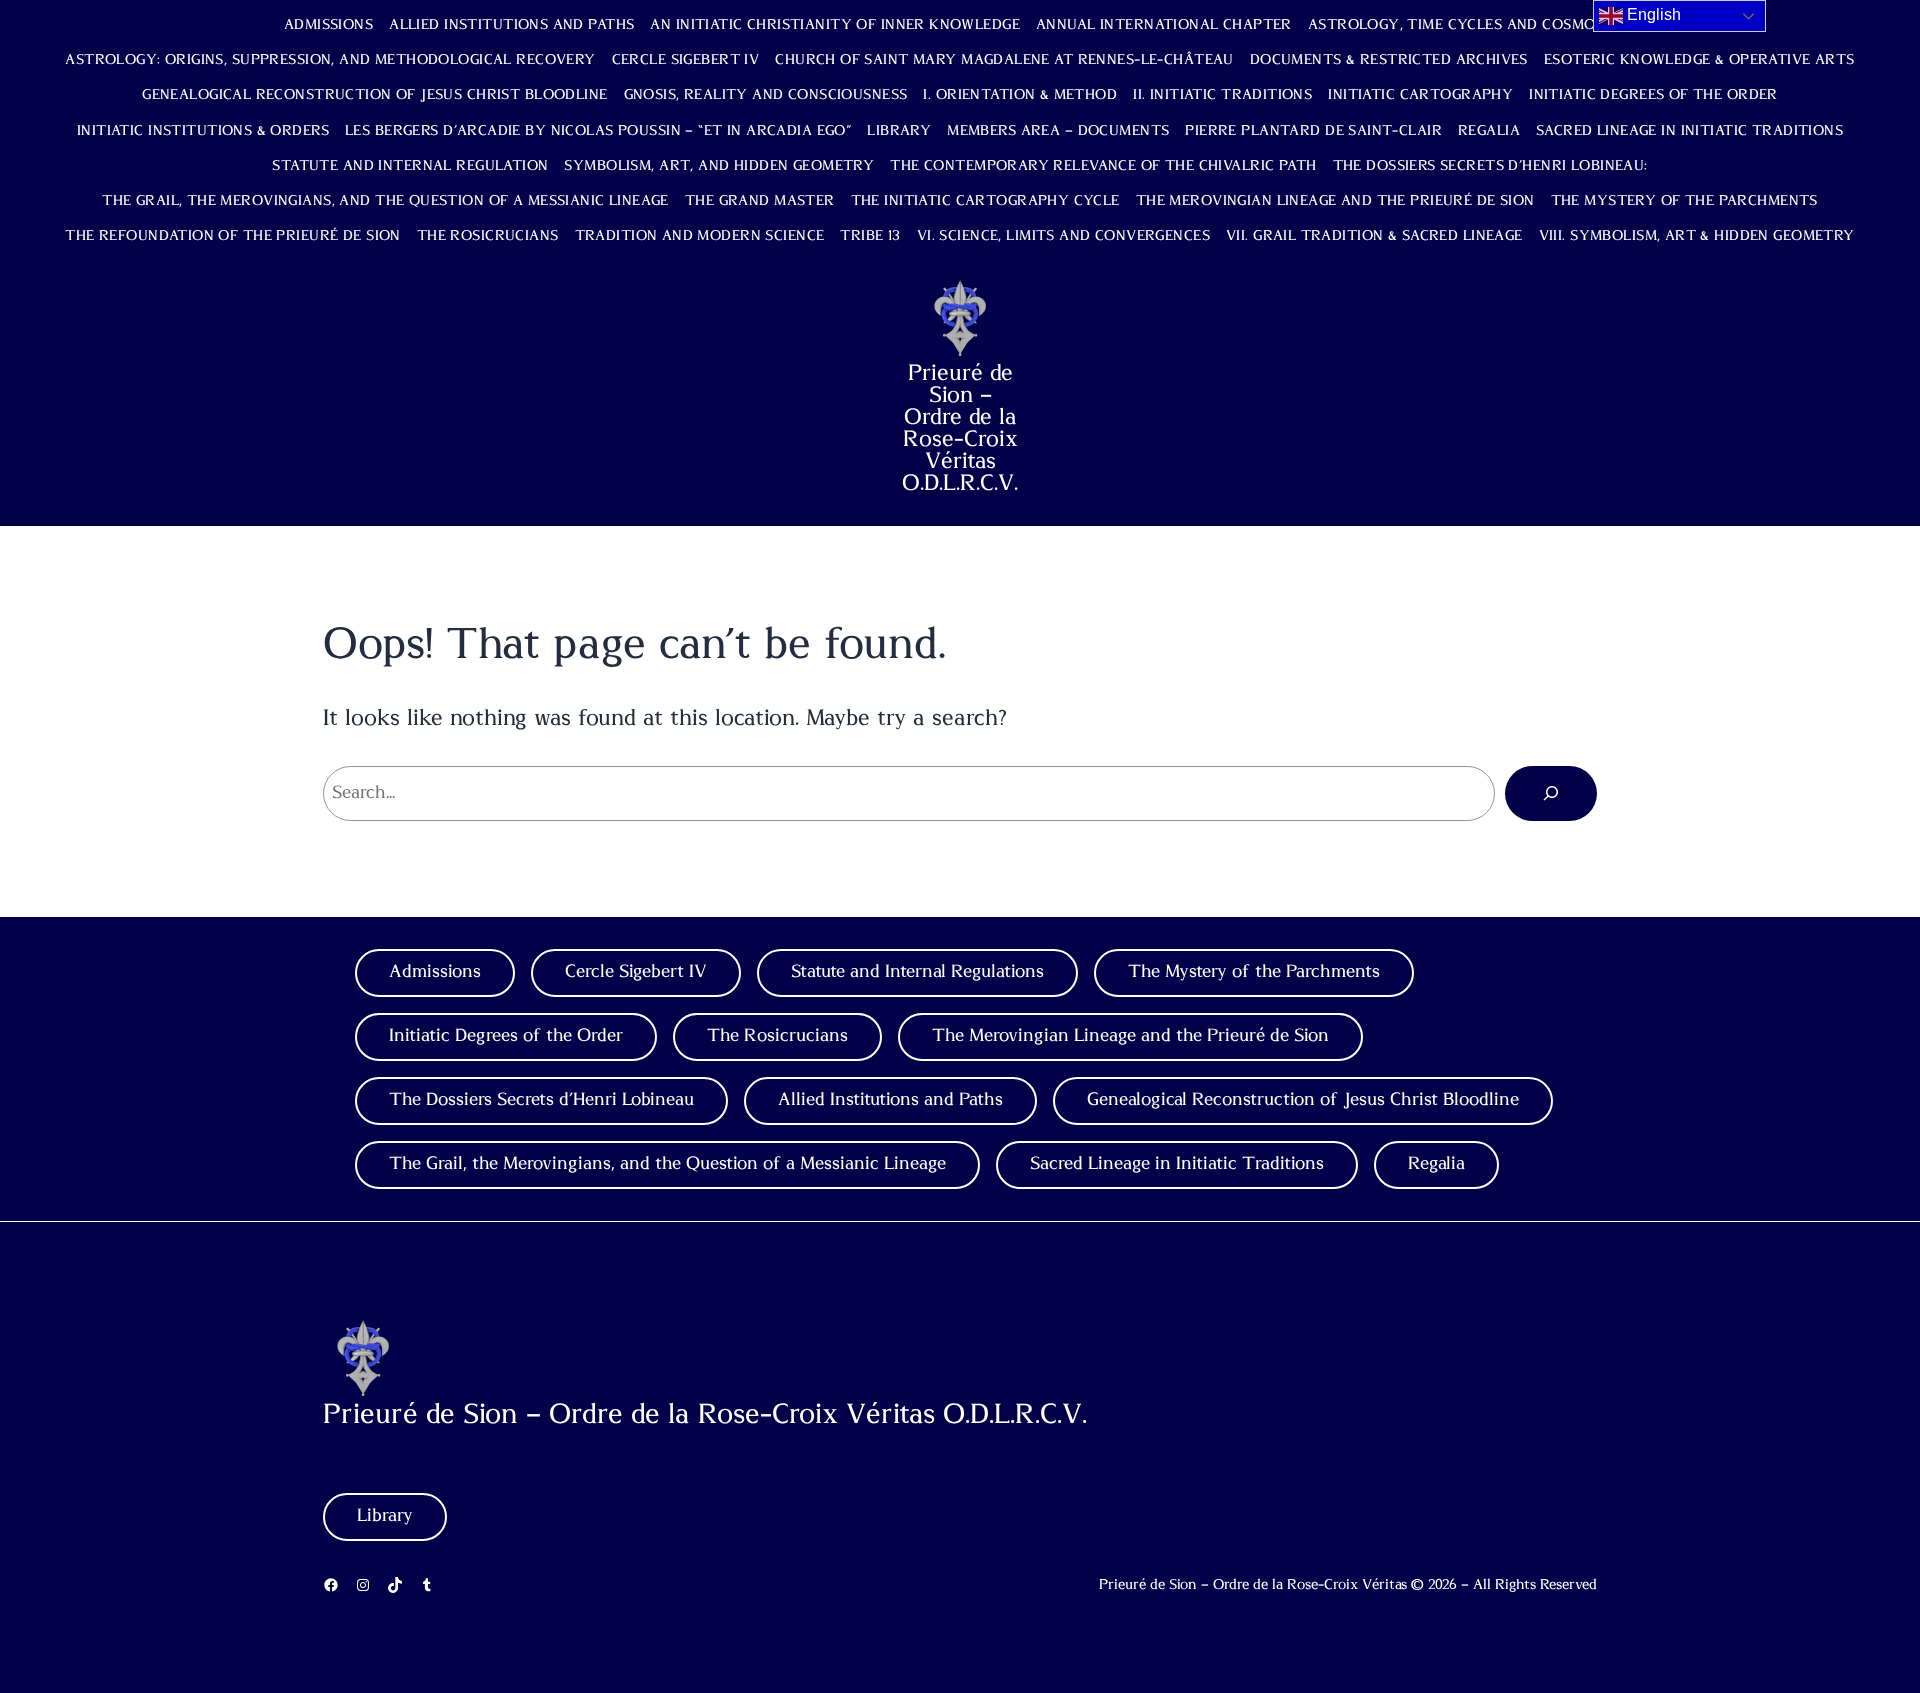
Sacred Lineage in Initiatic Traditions (1689, 131)
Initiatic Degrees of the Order (1653, 95)
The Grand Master (760, 201)
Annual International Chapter (1164, 25)
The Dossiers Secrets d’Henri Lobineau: (1490, 166)
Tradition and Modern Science (700, 236)
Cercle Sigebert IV (686, 60)
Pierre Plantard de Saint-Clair (1313, 131)
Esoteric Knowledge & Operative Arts (1699, 60)
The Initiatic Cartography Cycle (985, 201)
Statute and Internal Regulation (410, 166)
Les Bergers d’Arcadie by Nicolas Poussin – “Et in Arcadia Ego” (598, 131)
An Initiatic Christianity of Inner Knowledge (835, 25)
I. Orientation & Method (1020, 95)
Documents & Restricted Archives (1389, 60)
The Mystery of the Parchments (1684, 201)
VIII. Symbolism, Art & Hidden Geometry (1697, 236)
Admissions (328, 25)
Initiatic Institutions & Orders (203, 131)
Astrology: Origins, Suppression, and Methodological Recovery (330, 60)
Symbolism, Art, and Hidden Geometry (719, 166)
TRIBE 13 (870, 236)
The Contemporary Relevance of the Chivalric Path (1103, 166)
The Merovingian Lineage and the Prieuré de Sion (1335, 201)
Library (899, 131)
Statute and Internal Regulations (917, 972)
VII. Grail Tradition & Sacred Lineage (1374, 236)
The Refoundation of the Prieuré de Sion (232, 236)
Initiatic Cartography (1420, 95)
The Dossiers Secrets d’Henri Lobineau (541, 1100)
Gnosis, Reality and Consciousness (766, 95)
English (1652, 14)
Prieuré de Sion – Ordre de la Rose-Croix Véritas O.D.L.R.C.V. (960, 428)
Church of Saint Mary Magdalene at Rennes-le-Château (1004, 60)
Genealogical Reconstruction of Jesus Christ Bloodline (374, 95)
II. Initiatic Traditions (1222, 95)
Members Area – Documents (1058, 131)
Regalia (1489, 131)
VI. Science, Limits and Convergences (1063, 236)
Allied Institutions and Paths (511, 25)
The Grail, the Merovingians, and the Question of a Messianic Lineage (385, 201)
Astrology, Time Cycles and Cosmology (1472, 25)
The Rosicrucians (488, 236)
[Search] (1551, 793)
